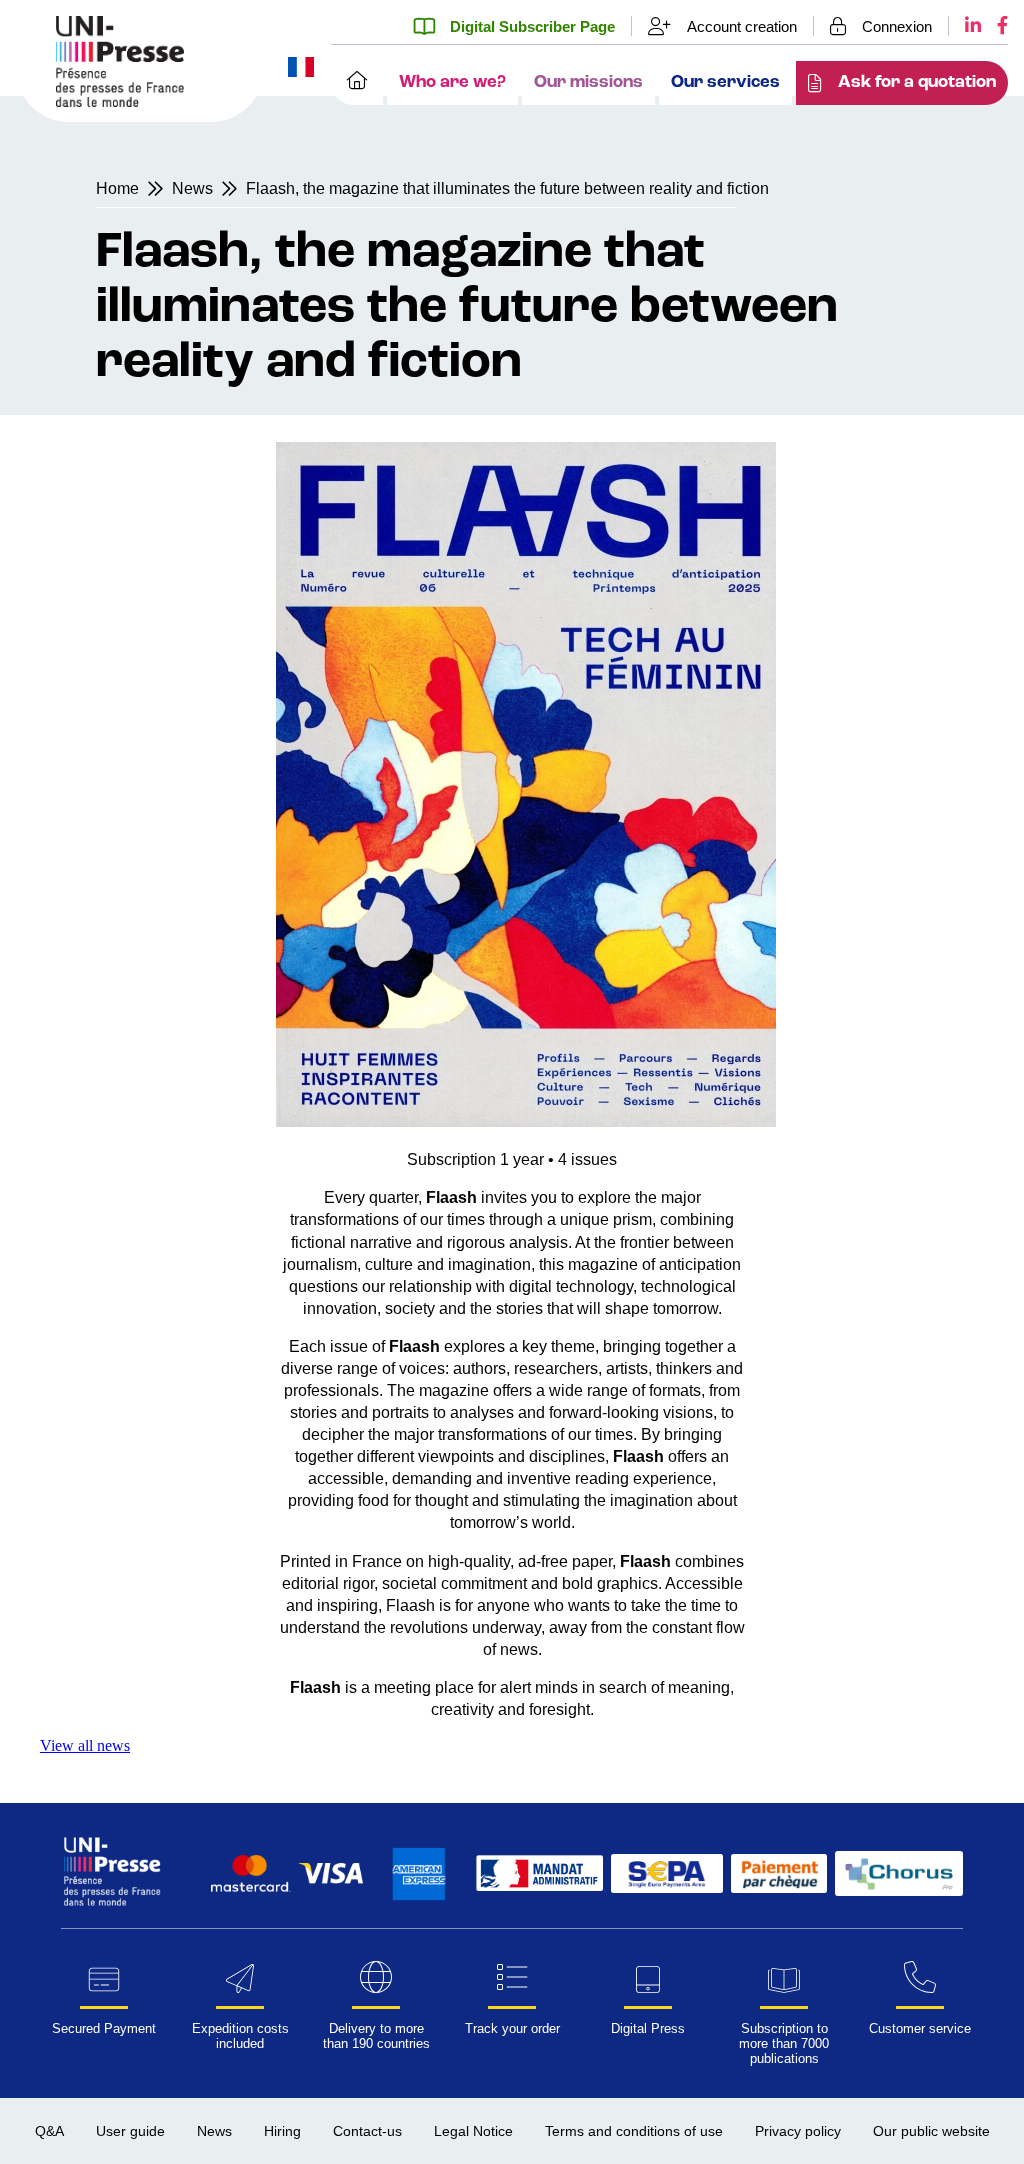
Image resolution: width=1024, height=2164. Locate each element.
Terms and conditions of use (634, 2131)
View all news (85, 1745)
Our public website (931, 2131)
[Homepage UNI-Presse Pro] (120, 101)
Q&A (49, 2131)
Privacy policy (798, 2131)
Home (117, 188)
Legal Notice (473, 2131)
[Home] (357, 83)
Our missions (588, 82)
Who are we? (452, 82)
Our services (725, 82)
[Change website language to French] (301, 69)
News (192, 188)
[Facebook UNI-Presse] (994, 26)
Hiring (282, 2131)
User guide (130, 2131)
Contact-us (367, 2131)
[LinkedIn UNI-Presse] (965, 26)
